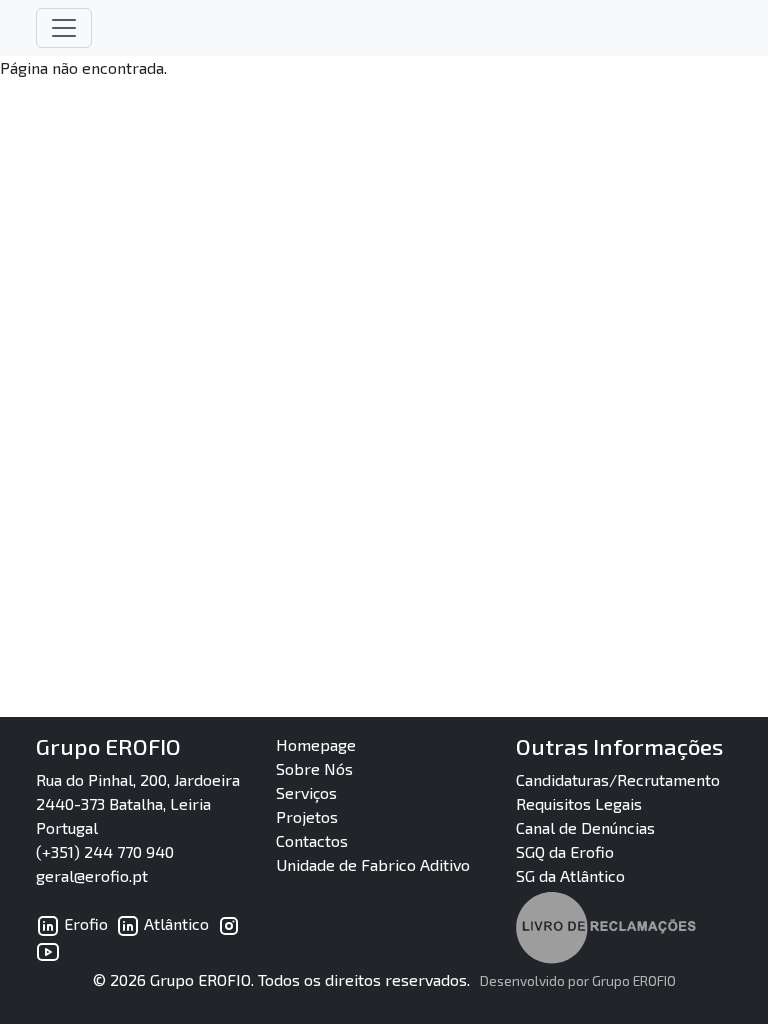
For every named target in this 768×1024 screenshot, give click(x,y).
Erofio (84, 923)
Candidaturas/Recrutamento (618, 779)
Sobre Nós (314, 768)
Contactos (312, 840)
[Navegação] (64, 28)
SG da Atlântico (570, 875)
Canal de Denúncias (585, 827)
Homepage (316, 744)
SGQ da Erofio (565, 851)
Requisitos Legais (579, 803)
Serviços (306, 792)
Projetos (307, 816)
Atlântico (174, 923)
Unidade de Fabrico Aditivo (373, 864)
